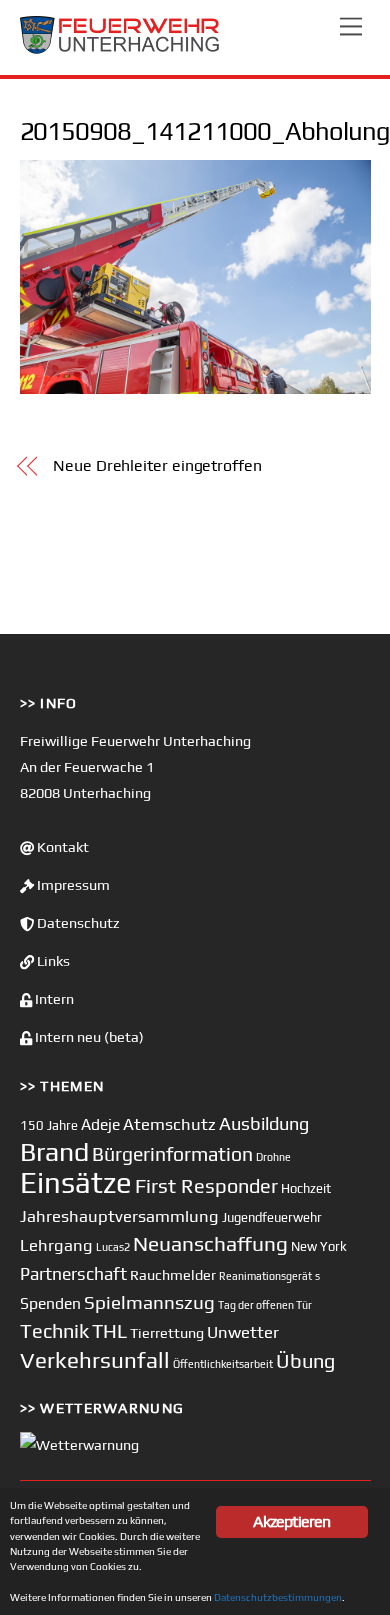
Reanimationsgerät (265, 1276)
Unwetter (243, 1332)
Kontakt (61, 847)
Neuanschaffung (210, 1243)
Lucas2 (113, 1247)
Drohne (273, 1157)
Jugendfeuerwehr (272, 1217)
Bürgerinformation (172, 1154)
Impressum (72, 885)
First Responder (206, 1185)
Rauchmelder (173, 1274)
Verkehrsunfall (95, 1360)
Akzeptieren (291, 1521)
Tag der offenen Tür (265, 1305)
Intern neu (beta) (88, 1037)
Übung (305, 1360)
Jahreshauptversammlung (119, 1216)
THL (109, 1331)
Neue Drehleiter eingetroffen (157, 465)
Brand (54, 1151)
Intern (53, 999)
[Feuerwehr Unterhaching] (120, 49)
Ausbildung (264, 1123)
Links (52, 961)
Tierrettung (167, 1332)
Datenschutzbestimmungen (278, 1597)
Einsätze (76, 1182)
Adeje (100, 1124)
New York (319, 1246)
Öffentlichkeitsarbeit (223, 1364)
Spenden (50, 1303)
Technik (54, 1330)
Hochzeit (306, 1188)
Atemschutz (169, 1124)
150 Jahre (49, 1125)
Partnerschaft (73, 1274)
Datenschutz (77, 923)
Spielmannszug (149, 1302)
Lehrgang (56, 1245)
